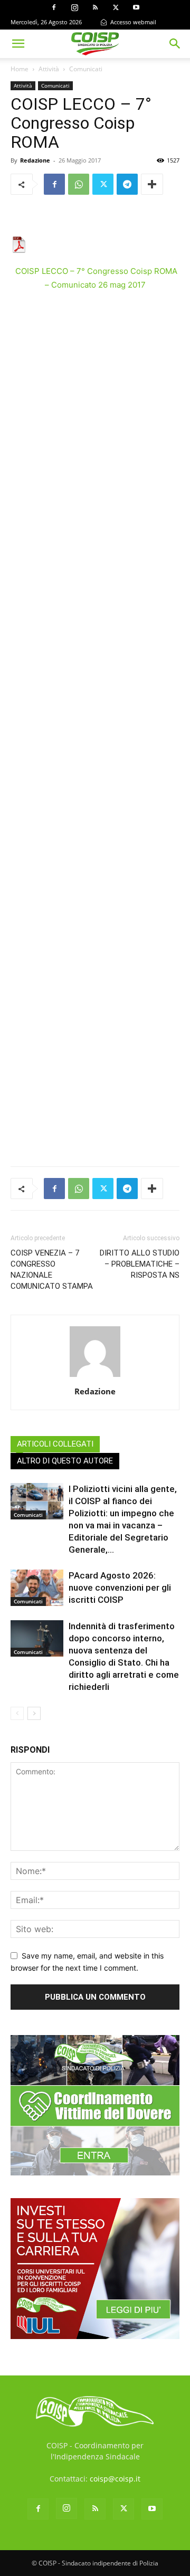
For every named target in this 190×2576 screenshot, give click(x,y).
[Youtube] (136, 7)
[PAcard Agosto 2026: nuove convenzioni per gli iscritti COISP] (37, 1588)
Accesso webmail (132, 22)
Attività (49, 69)
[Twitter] (116, 7)
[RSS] (95, 7)
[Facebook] (54, 7)
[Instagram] (74, 7)
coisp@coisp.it (115, 2479)
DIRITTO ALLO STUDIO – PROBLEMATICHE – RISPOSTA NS (140, 1264)
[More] (152, 184)
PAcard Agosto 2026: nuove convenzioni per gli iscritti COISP (120, 1588)
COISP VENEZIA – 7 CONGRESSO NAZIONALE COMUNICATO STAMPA (52, 1270)
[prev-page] (17, 1713)
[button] (18, 44)
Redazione (35, 160)
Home (20, 69)
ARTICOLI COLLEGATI (55, 1444)
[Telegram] (127, 184)
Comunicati (86, 69)
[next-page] (34, 1713)
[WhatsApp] (79, 184)
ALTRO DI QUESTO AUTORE (65, 1461)
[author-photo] (95, 1377)
